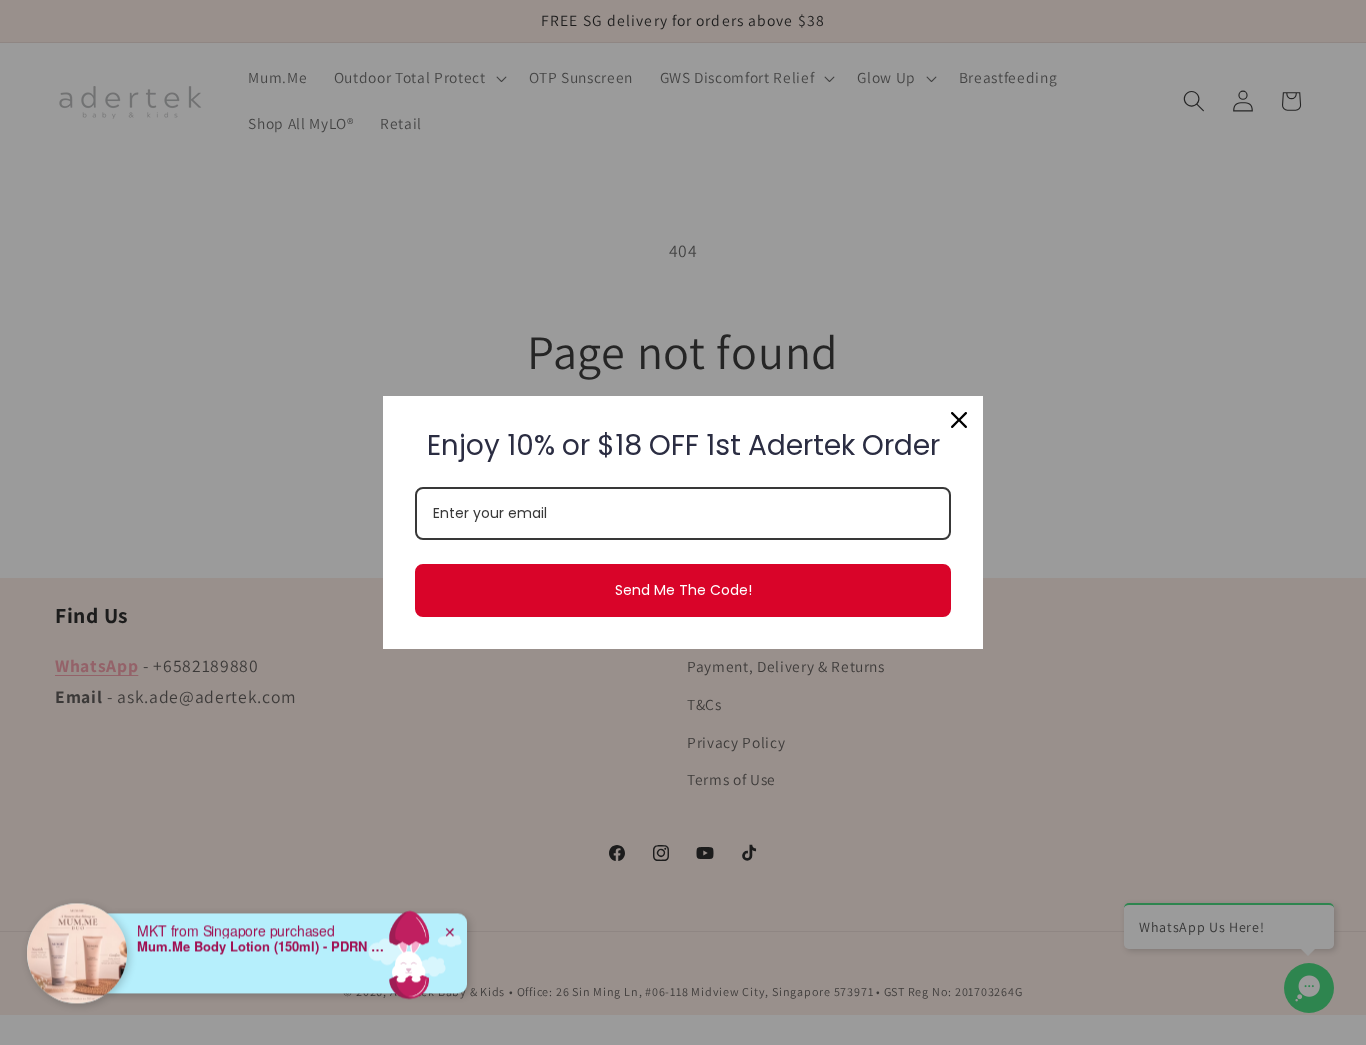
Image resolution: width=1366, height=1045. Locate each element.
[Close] (959, 420)
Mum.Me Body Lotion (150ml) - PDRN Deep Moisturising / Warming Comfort (262, 931)
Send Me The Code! (683, 590)
